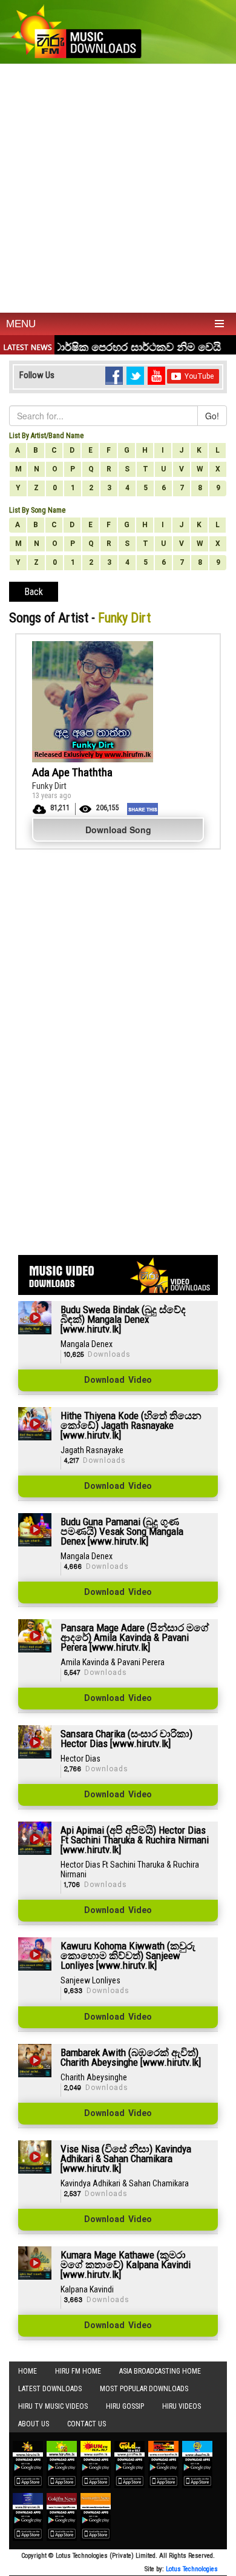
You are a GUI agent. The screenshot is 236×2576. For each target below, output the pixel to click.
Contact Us (87, 2424)
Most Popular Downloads (144, 2389)
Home (28, 2371)
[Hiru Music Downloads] (76, 30)
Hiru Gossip (125, 2406)
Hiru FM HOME (78, 2371)
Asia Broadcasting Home (160, 2371)
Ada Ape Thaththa (72, 772)
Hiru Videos (182, 2406)
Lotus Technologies (192, 2569)
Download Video (118, 1380)
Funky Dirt (49, 786)
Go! (212, 416)
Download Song (118, 830)
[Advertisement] (118, 188)
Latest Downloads (50, 2389)
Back (34, 592)
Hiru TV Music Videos (53, 2406)
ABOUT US (34, 2424)
